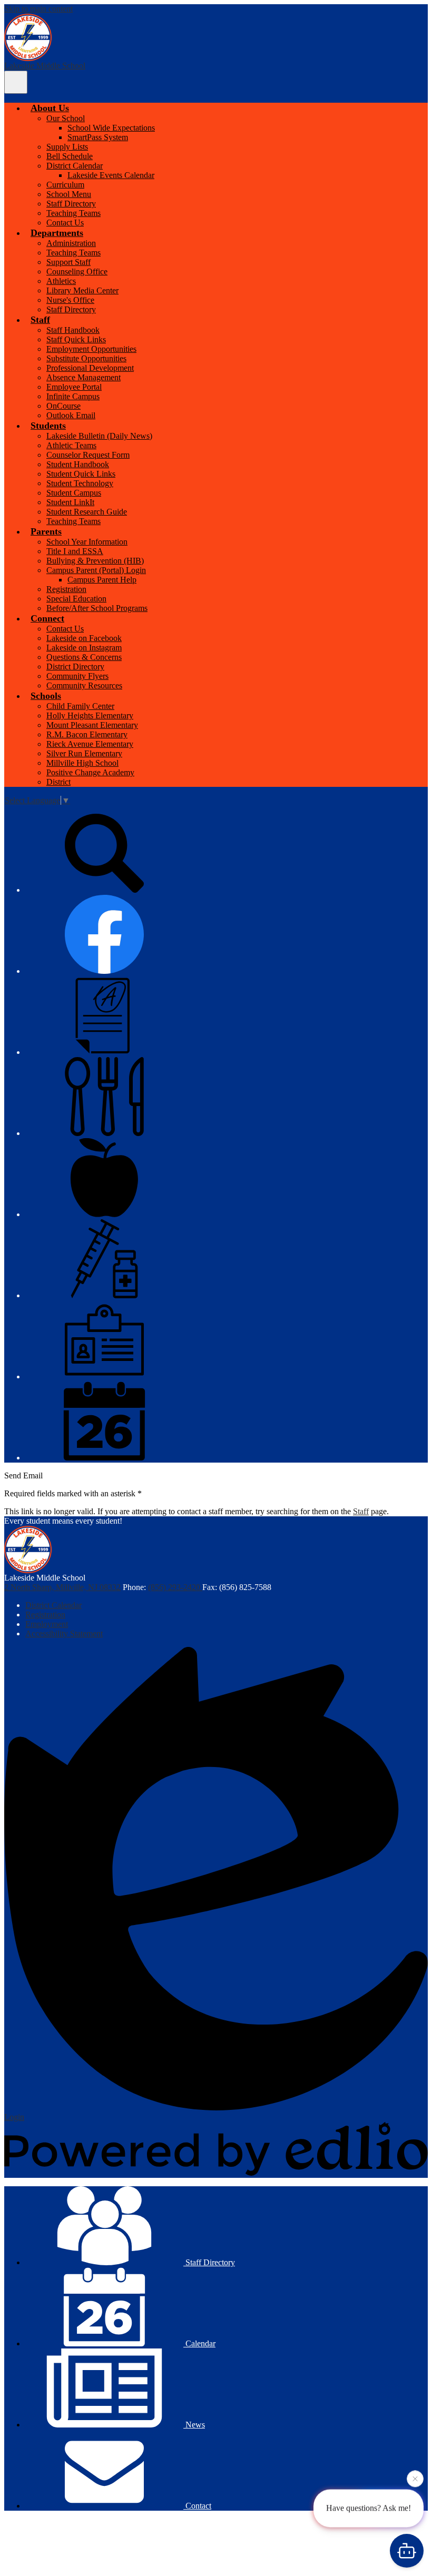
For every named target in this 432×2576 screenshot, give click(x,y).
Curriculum (65, 185)
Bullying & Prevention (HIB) (95, 561)
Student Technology (80, 483)
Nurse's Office (70, 300)
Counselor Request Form (88, 455)
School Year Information (87, 542)
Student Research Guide (87, 512)
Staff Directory (71, 204)
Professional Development (90, 368)
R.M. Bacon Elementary (87, 734)
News (194, 2425)
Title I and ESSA (75, 551)
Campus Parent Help (102, 580)
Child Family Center (80, 706)
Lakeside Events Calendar (111, 175)
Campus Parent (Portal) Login (96, 570)
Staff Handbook (73, 330)
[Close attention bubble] (415, 2481)
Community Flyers (77, 676)
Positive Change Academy (90, 772)
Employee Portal (74, 387)
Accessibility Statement (64, 1634)
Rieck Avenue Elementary (90, 744)
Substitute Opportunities (86, 358)
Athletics (61, 281)
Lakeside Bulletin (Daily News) (99, 436)
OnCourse (63, 406)
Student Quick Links (81, 474)
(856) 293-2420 (175, 1587)
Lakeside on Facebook (84, 638)
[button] (50, 108)
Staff (361, 1511)
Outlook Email (71, 415)
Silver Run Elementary (84, 753)
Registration (66, 589)
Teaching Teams (73, 213)
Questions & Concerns (84, 657)
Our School (66, 118)
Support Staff (68, 262)
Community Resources (84, 685)
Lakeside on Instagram (84, 648)
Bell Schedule (70, 156)
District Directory (75, 667)
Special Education (76, 599)
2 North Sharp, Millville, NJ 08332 (62, 1587)
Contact (197, 2506)
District (58, 782)
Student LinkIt (70, 502)
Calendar (199, 2343)
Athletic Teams (71, 445)
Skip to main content (38, 9)
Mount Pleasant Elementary (92, 725)
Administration (71, 243)
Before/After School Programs (97, 608)
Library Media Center (82, 290)
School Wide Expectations (111, 128)
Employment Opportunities (91, 349)
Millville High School (82, 763)
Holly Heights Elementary (90, 715)
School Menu (69, 194)
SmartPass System (98, 137)
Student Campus (74, 493)
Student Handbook (78, 464)
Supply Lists (67, 147)
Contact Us (65, 223)
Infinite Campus (73, 396)
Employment (47, 1624)
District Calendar (75, 166)
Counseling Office (77, 272)
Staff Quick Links (76, 339)
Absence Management (84, 377)
